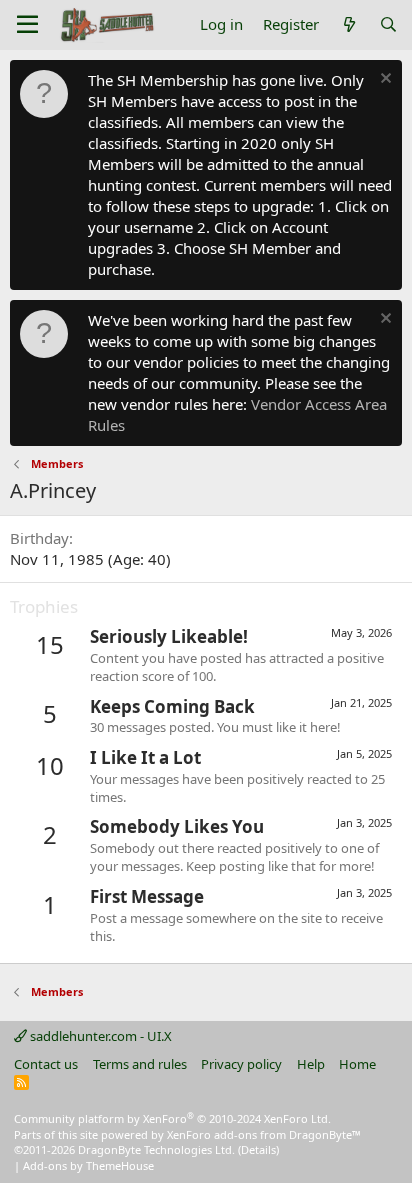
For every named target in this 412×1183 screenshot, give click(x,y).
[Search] (388, 24)
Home (357, 1064)
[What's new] (348, 24)
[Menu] (27, 25)
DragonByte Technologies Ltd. (156, 1149)
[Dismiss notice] (383, 80)
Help (311, 1064)
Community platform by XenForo (172, 1118)
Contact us (46, 1064)
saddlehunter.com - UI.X (99, 1036)
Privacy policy (241, 1064)
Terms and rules (140, 1064)
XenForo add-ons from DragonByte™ (264, 1134)
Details (258, 1149)
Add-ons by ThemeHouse (88, 1165)
